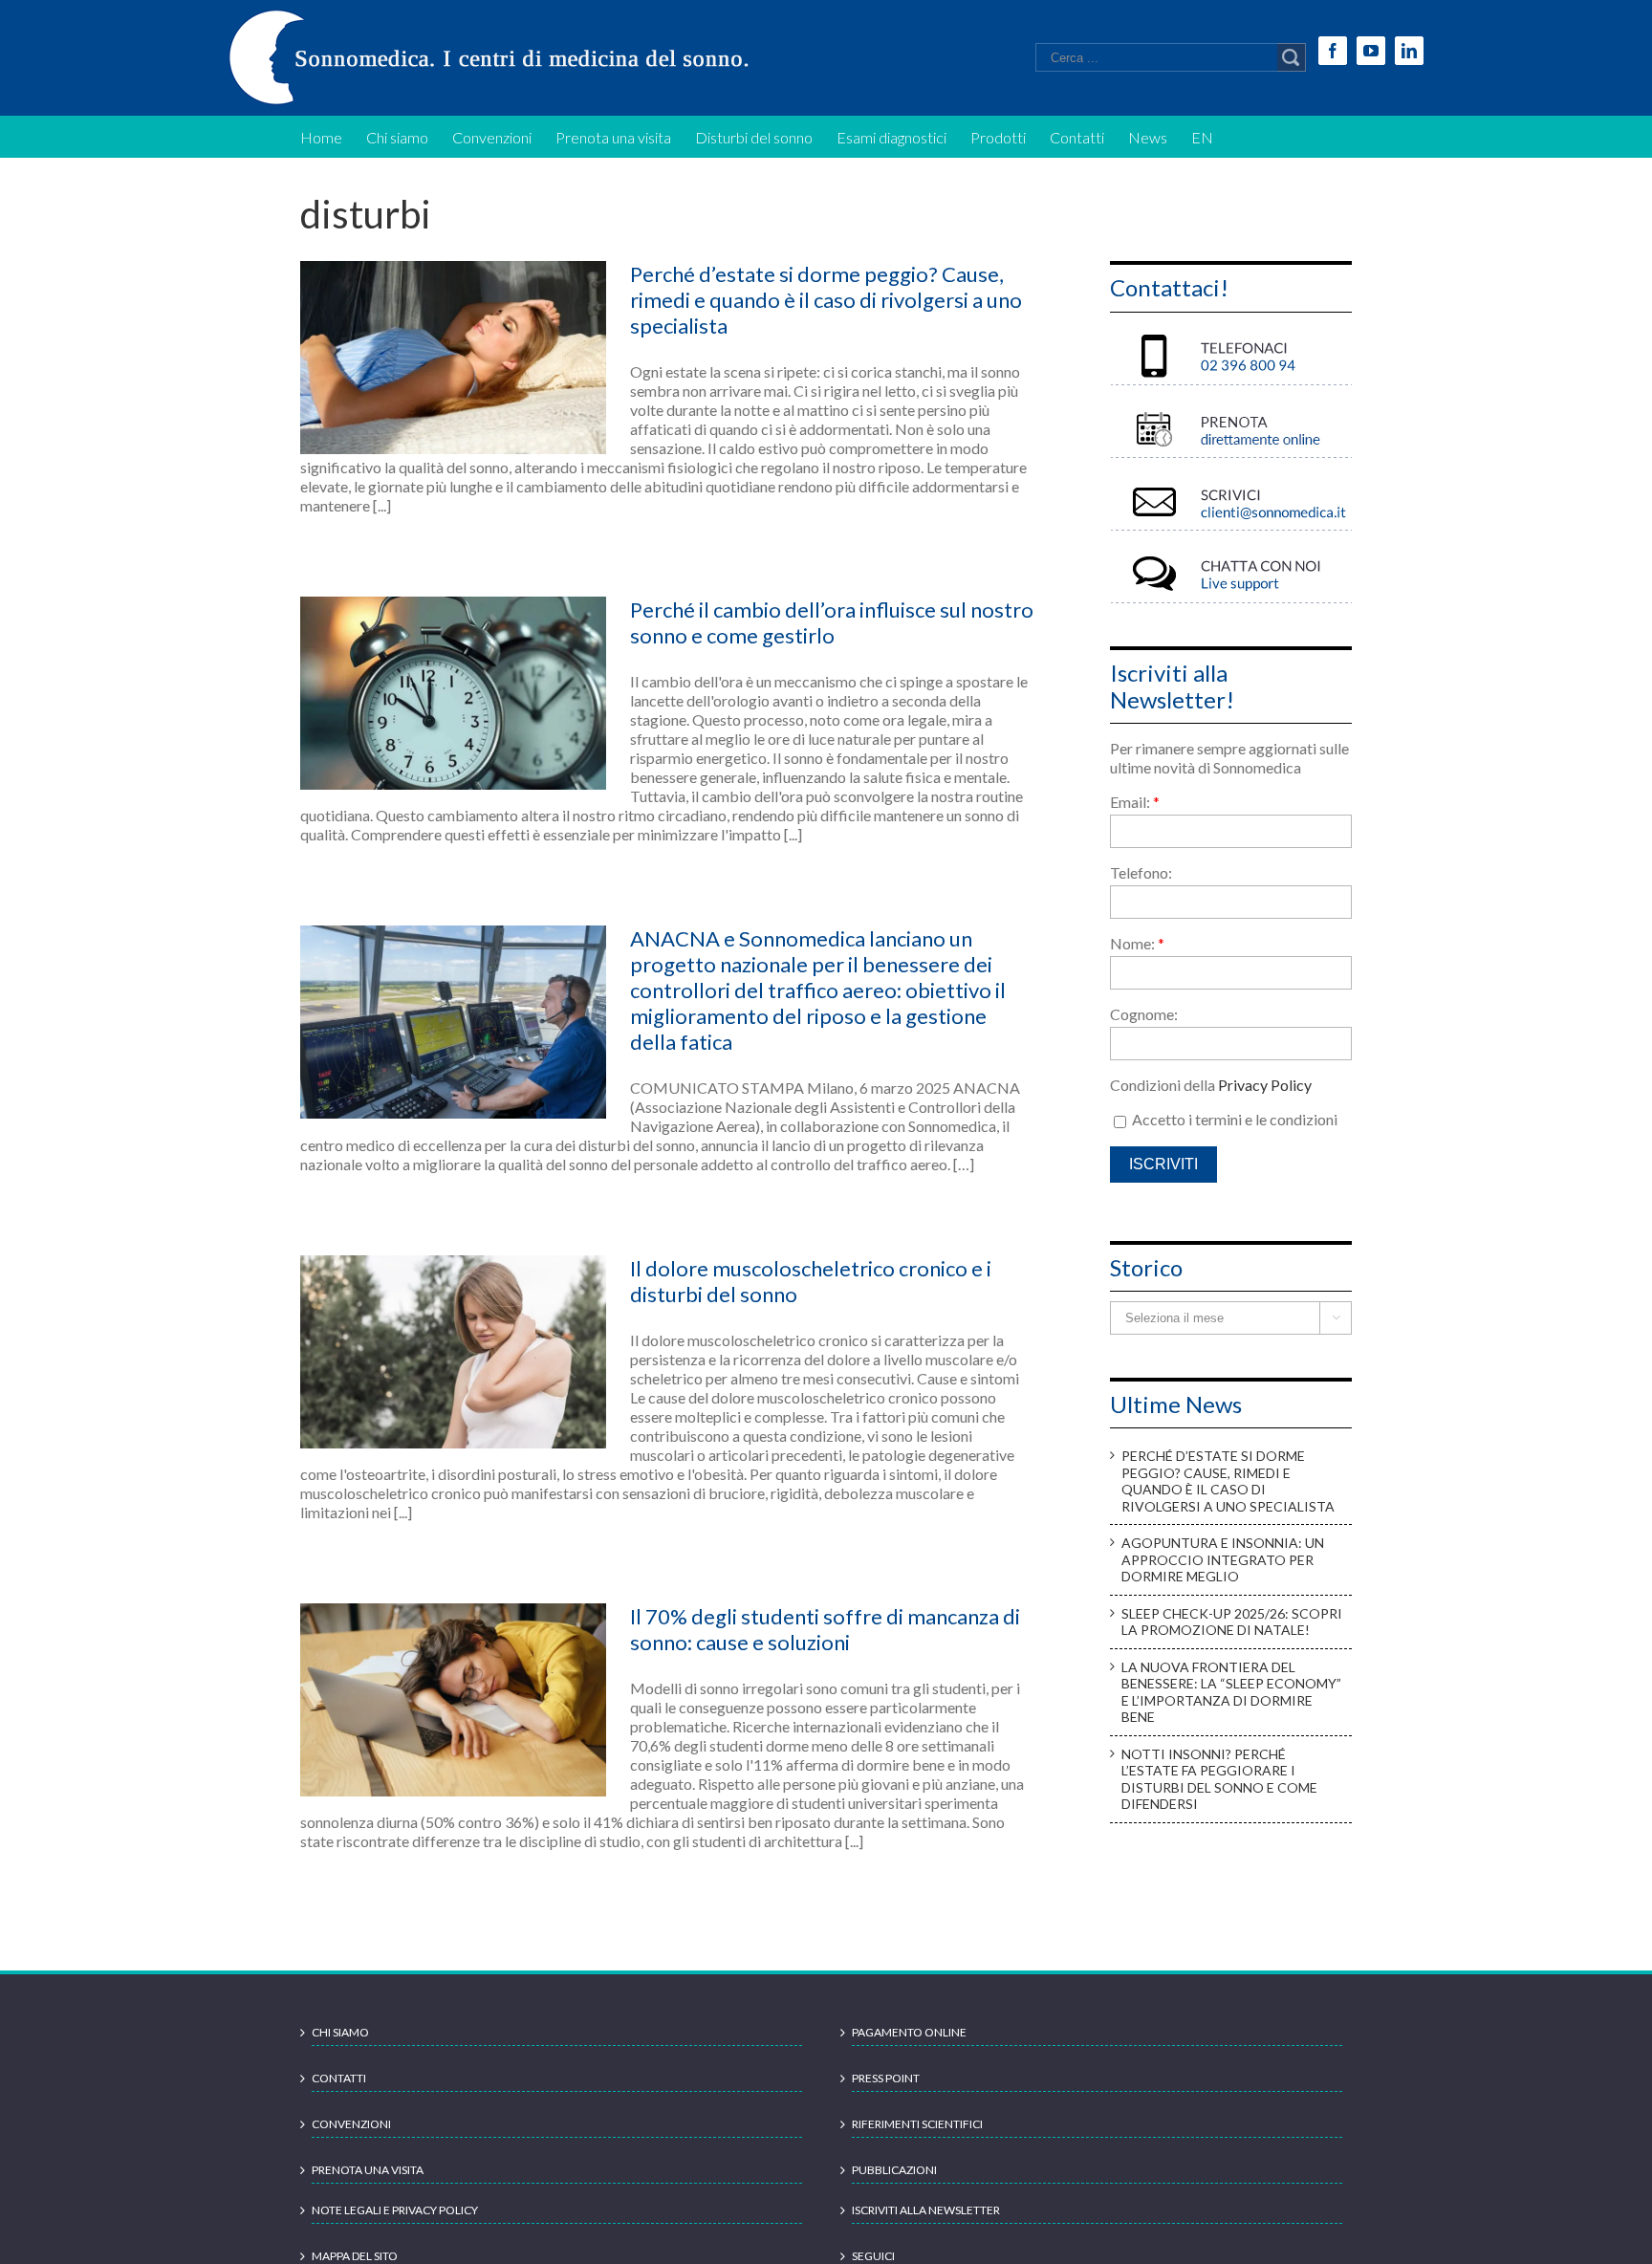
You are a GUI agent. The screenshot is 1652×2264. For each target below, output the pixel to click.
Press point (886, 2078)
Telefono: (1141, 872)
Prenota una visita (368, 2170)
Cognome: (1144, 1014)
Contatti (339, 2078)
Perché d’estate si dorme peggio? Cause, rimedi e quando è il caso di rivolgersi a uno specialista (826, 300)
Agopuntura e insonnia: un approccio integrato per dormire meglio (1223, 1559)
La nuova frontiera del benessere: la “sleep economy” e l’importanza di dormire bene (1231, 1692)
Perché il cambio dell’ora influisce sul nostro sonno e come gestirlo (832, 622)
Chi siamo (340, 2032)
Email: (1135, 802)
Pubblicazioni (894, 2170)
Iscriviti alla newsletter (926, 2210)
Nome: (1137, 943)
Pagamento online (909, 2032)
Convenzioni (351, 2124)
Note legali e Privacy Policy (395, 2210)
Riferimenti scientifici (917, 2124)
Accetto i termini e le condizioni (1233, 1119)
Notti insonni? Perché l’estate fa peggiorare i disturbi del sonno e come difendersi (1219, 1779)
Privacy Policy (1265, 1085)
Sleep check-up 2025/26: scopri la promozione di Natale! (1232, 1622)
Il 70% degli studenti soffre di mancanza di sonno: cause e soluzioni (825, 1629)
